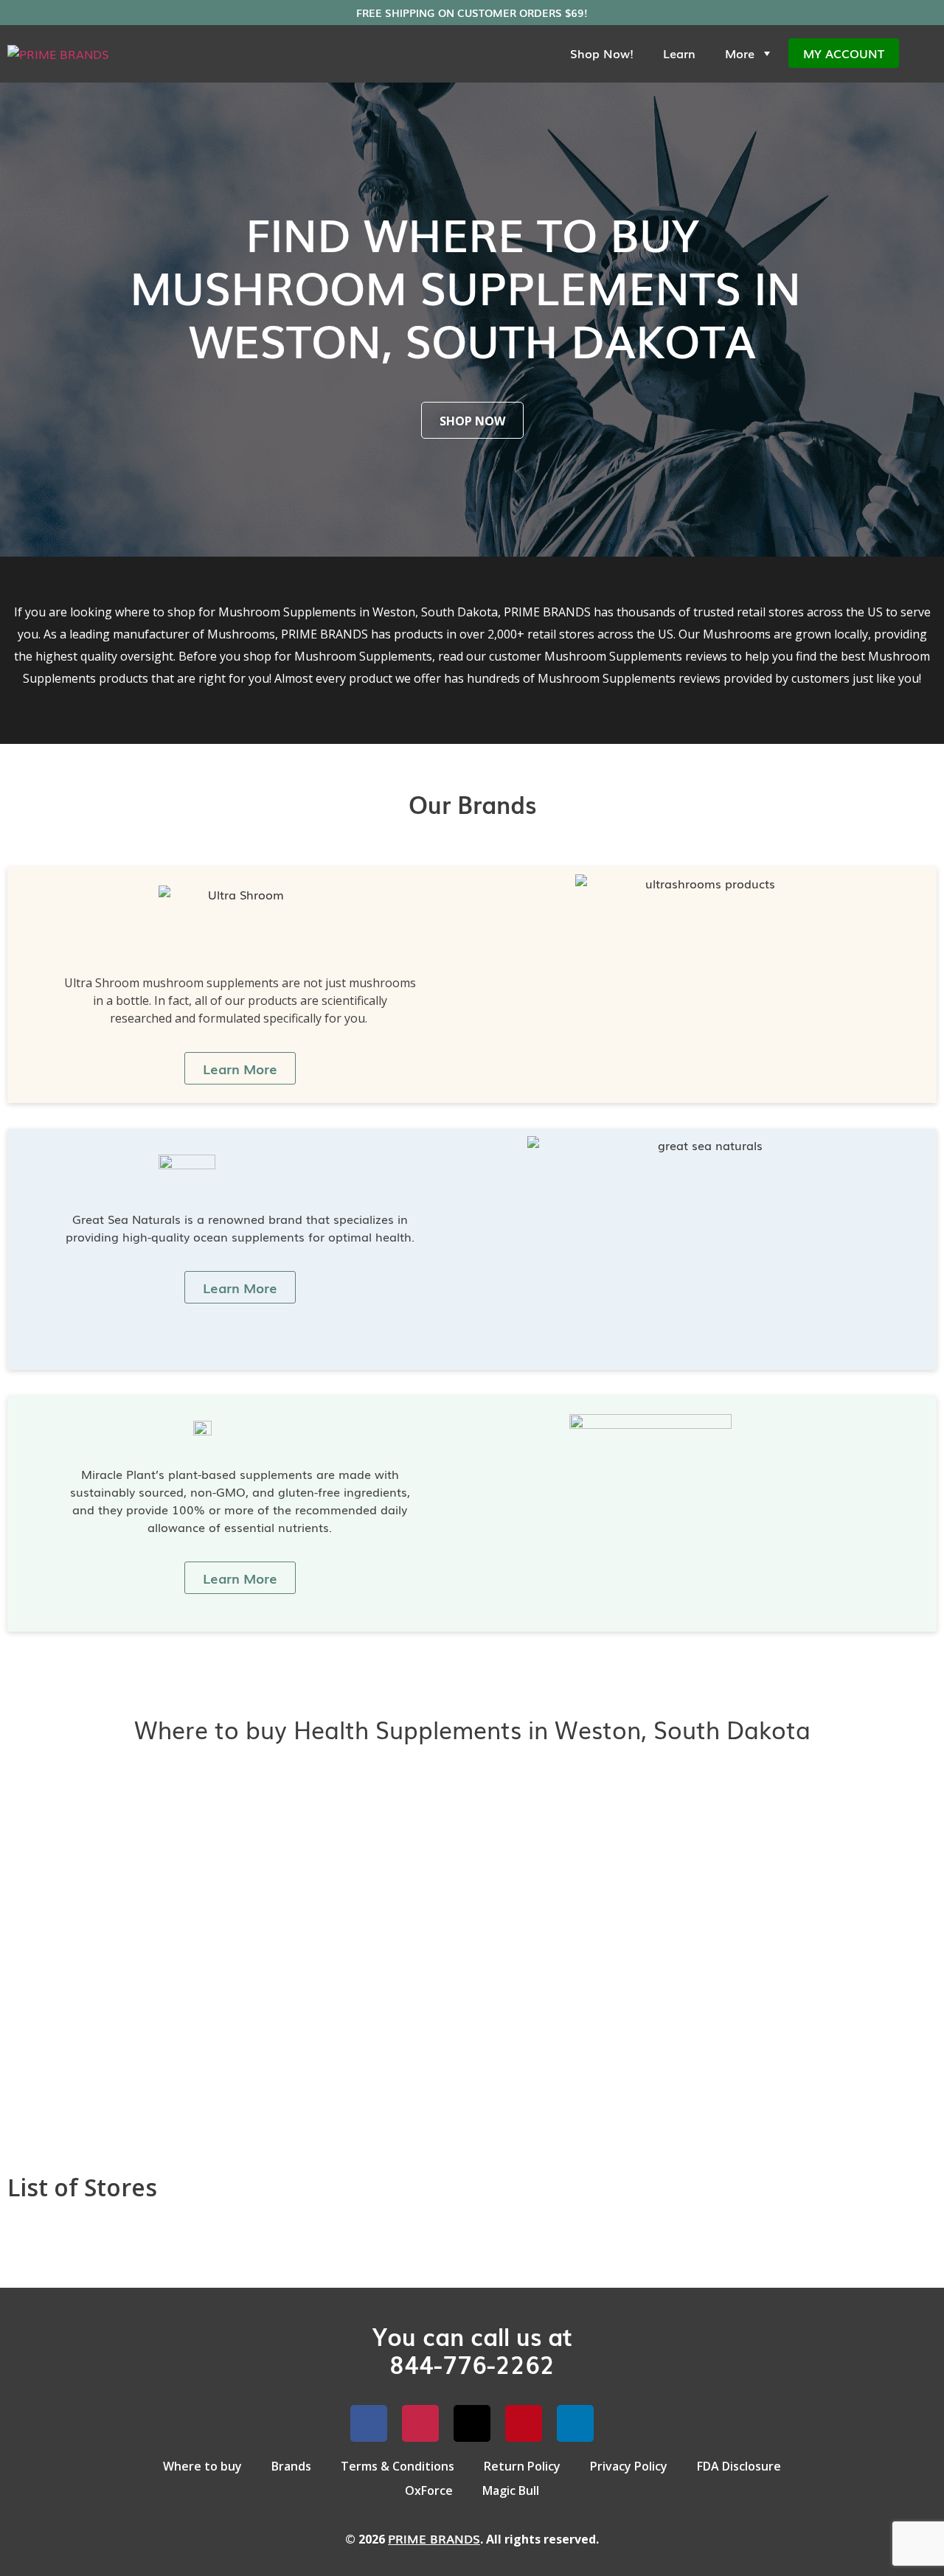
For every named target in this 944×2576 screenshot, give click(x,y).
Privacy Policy (629, 2466)
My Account (844, 53)
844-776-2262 (472, 2363)
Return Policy (522, 2466)
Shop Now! (602, 53)
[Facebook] (369, 2423)
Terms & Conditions (398, 2466)
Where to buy (202, 2466)
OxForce (429, 2490)
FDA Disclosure (739, 2466)
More (740, 53)
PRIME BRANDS (434, 2538)
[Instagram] (420, 2423)
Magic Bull (511, 2490)
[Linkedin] (575, 2423)
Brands (291, 2466)
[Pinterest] (524, 2423)
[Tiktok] (472, 2423)
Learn (679, 53)
